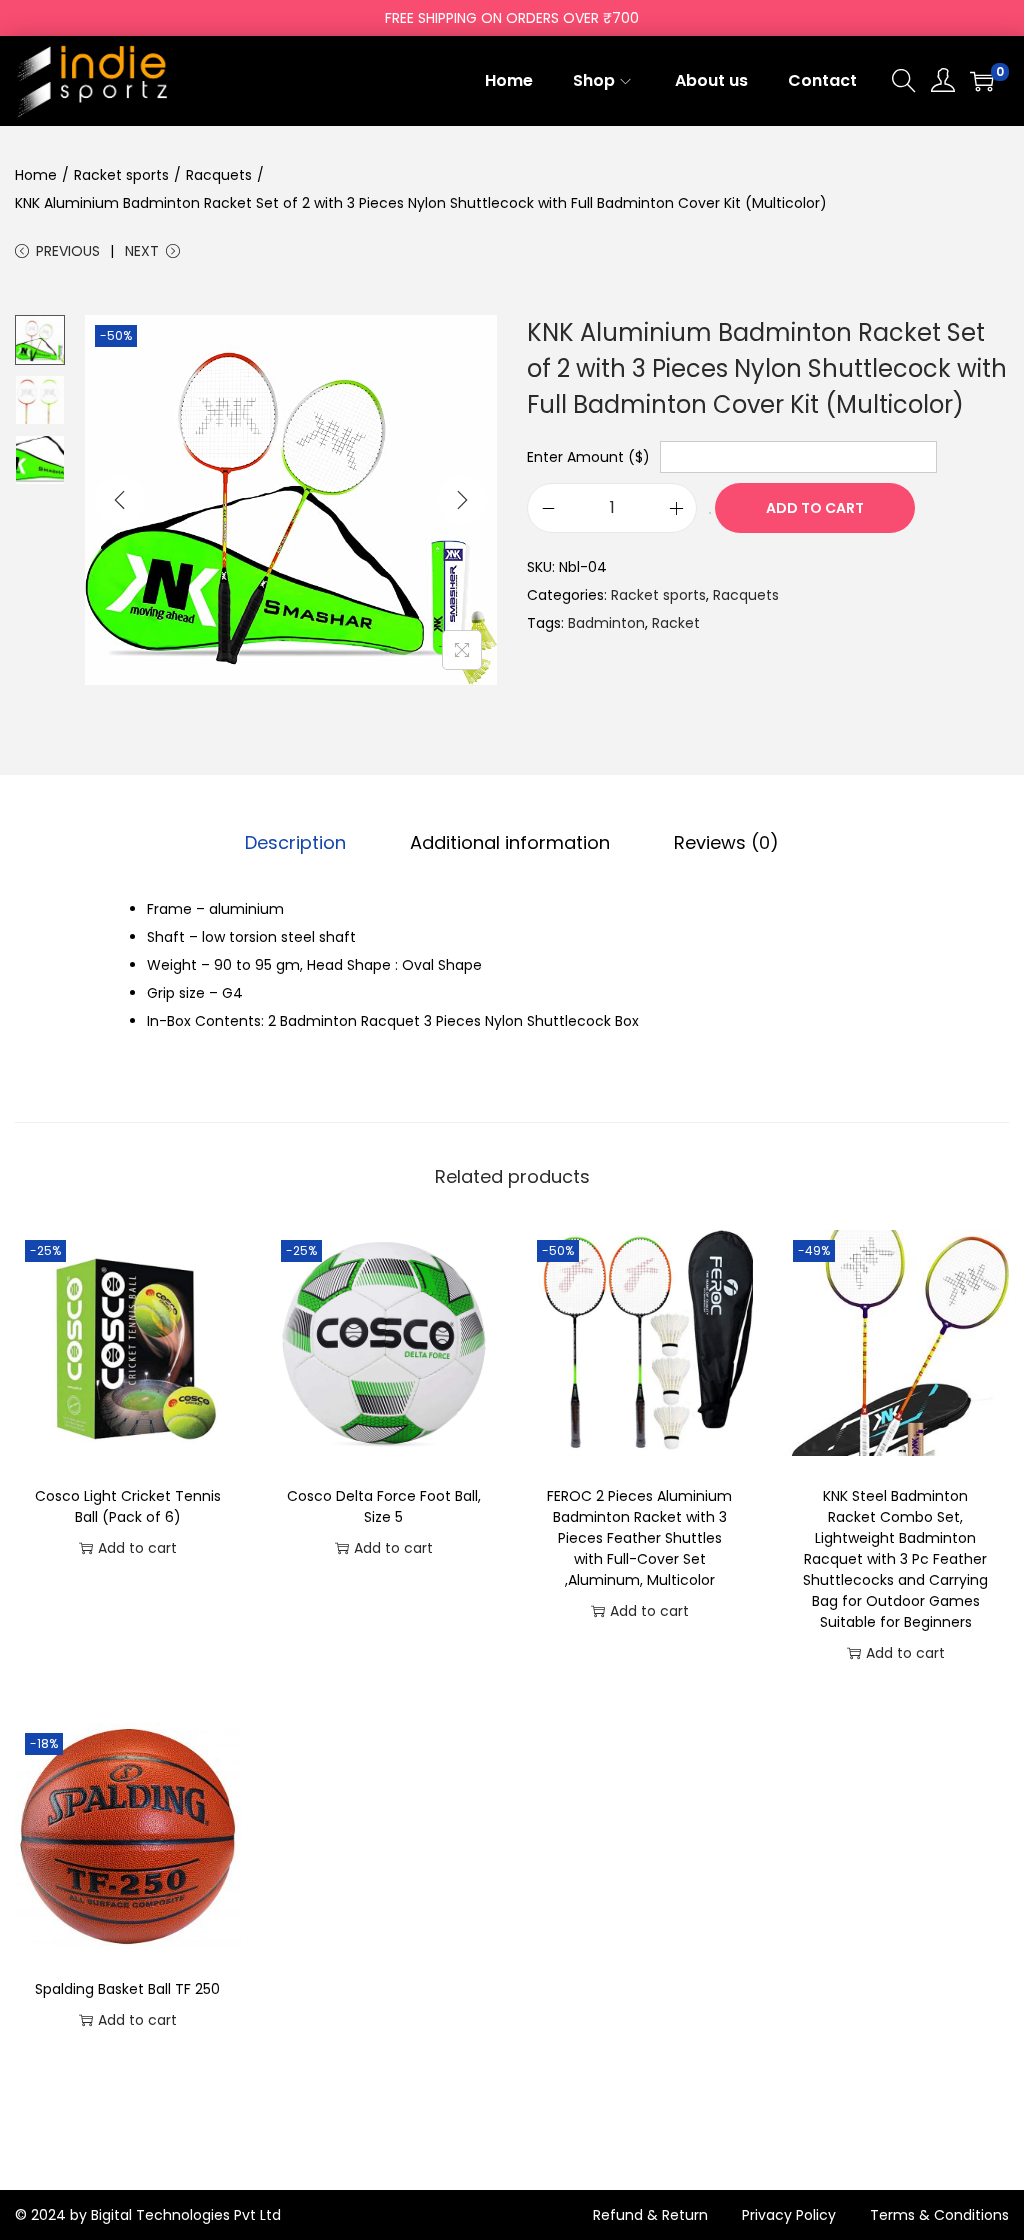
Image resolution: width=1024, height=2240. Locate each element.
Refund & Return (650, 2215)
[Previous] (120, 500)
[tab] (295, 843)
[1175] (710, 513)
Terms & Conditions (939, 2215)
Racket (676, 623)
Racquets (219, 175)
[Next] (462, 500)
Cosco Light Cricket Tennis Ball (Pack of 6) (128, 1506)
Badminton (606, 623)
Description (295, 842)
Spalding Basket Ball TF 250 (127, 1989)
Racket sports (121, 175)
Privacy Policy (789, 2215)
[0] (982, 81)
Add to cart (815, 508)
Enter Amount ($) (588, 457)
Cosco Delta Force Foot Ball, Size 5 (384, 1506)
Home (36, 175)
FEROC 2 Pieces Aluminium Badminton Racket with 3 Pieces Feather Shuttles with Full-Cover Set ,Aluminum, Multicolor (639, 1538)
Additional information (510, 842)
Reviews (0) (726, 842)
